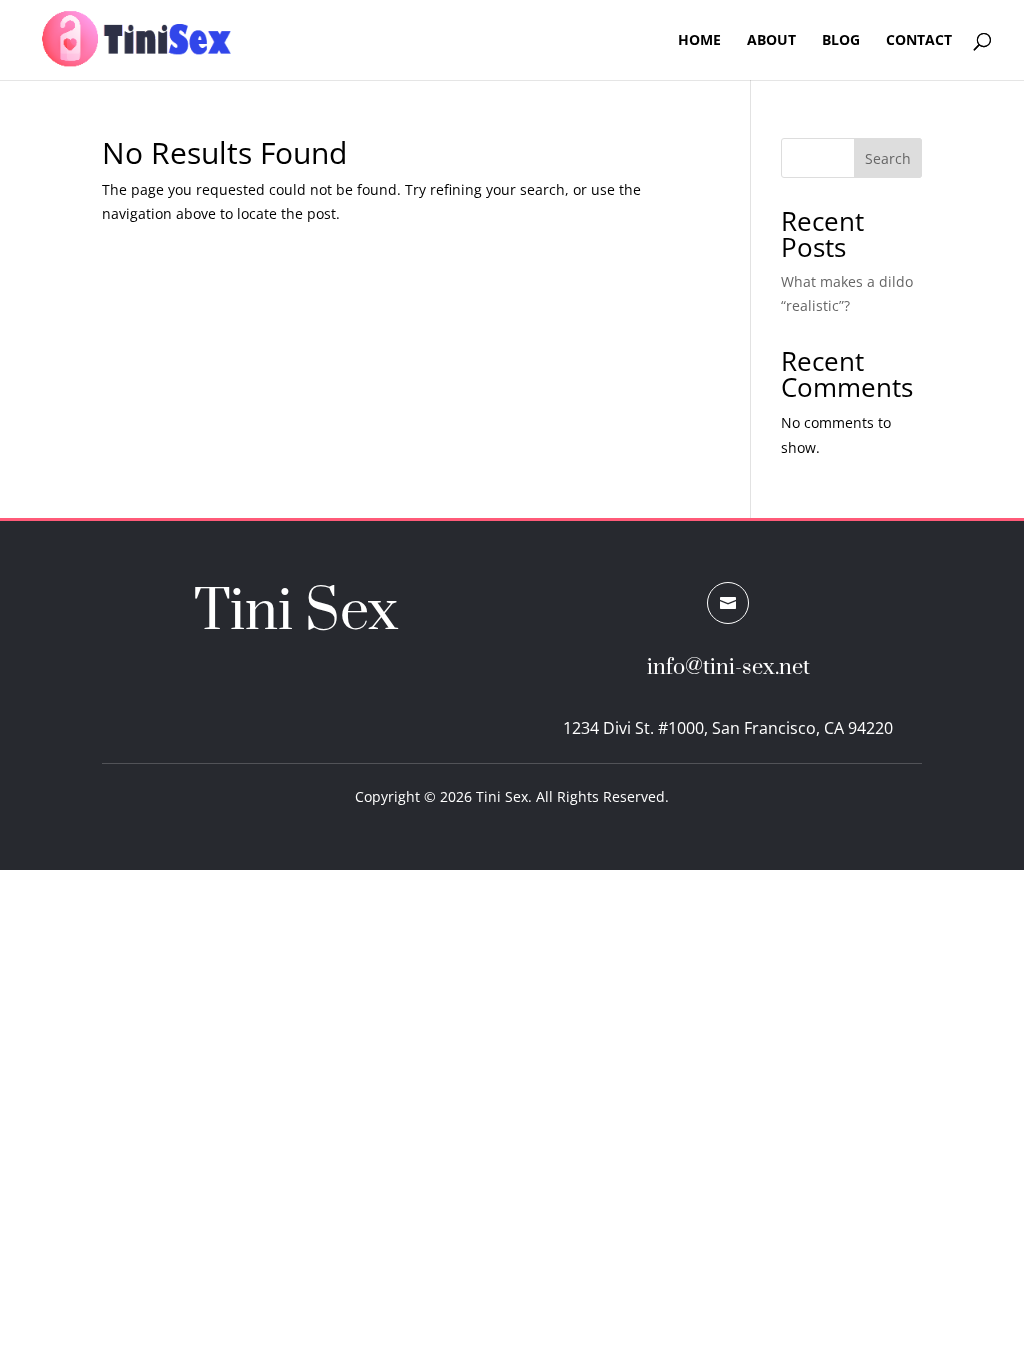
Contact (919, 41)
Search (888, 158)
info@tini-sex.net (728, 667)
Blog (841, 41)
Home (699, 41)
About (771, 41)
